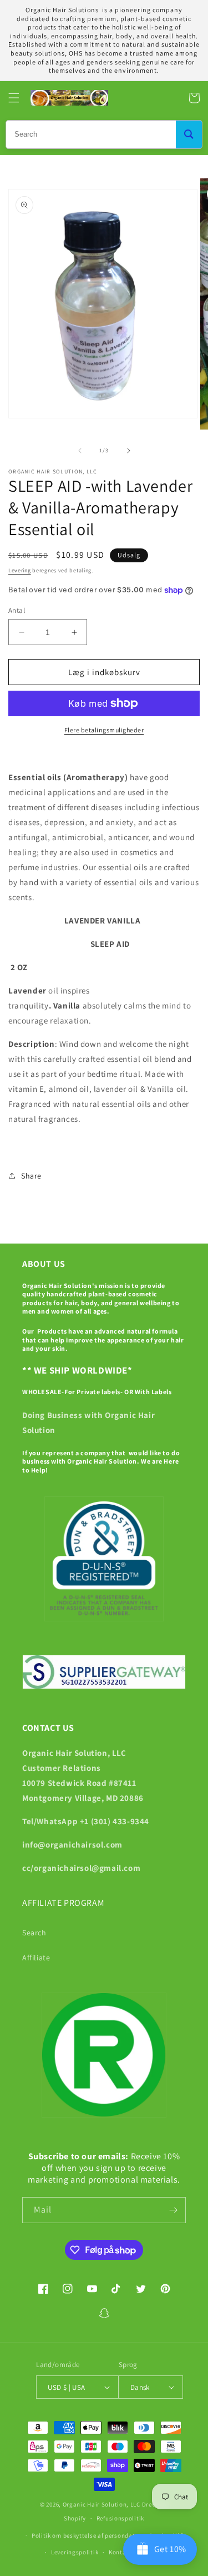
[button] (14, 98)
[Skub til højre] (129, 451)
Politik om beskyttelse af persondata (85, 2535)
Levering (20, 570)
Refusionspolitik (120, 2518)
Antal (17, 610)
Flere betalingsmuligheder (104, 730)
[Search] (189, 134)
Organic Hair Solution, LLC (102, 2504)
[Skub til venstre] (80, 451)
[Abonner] (173, 2210)
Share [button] (31, 1176)
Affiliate (36, 1958)
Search (34, 1933)
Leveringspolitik (75, 2552)
